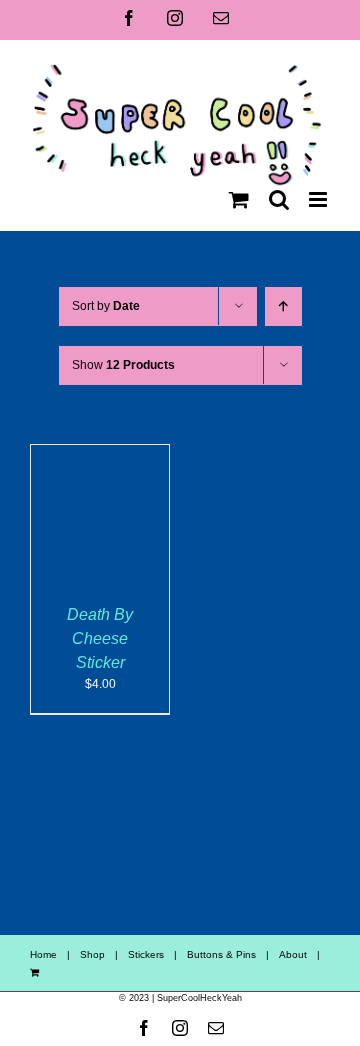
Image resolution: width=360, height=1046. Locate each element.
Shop (92, 954)
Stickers (146, 954)
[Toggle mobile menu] (319, 199)
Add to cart (100, 508)
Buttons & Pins (221, 954)
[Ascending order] (283, 306)
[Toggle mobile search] (279, 199)
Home (43, 954)
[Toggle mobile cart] (239, 199)
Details (113, 526)
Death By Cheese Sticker (100, 638)
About (293, 954)
